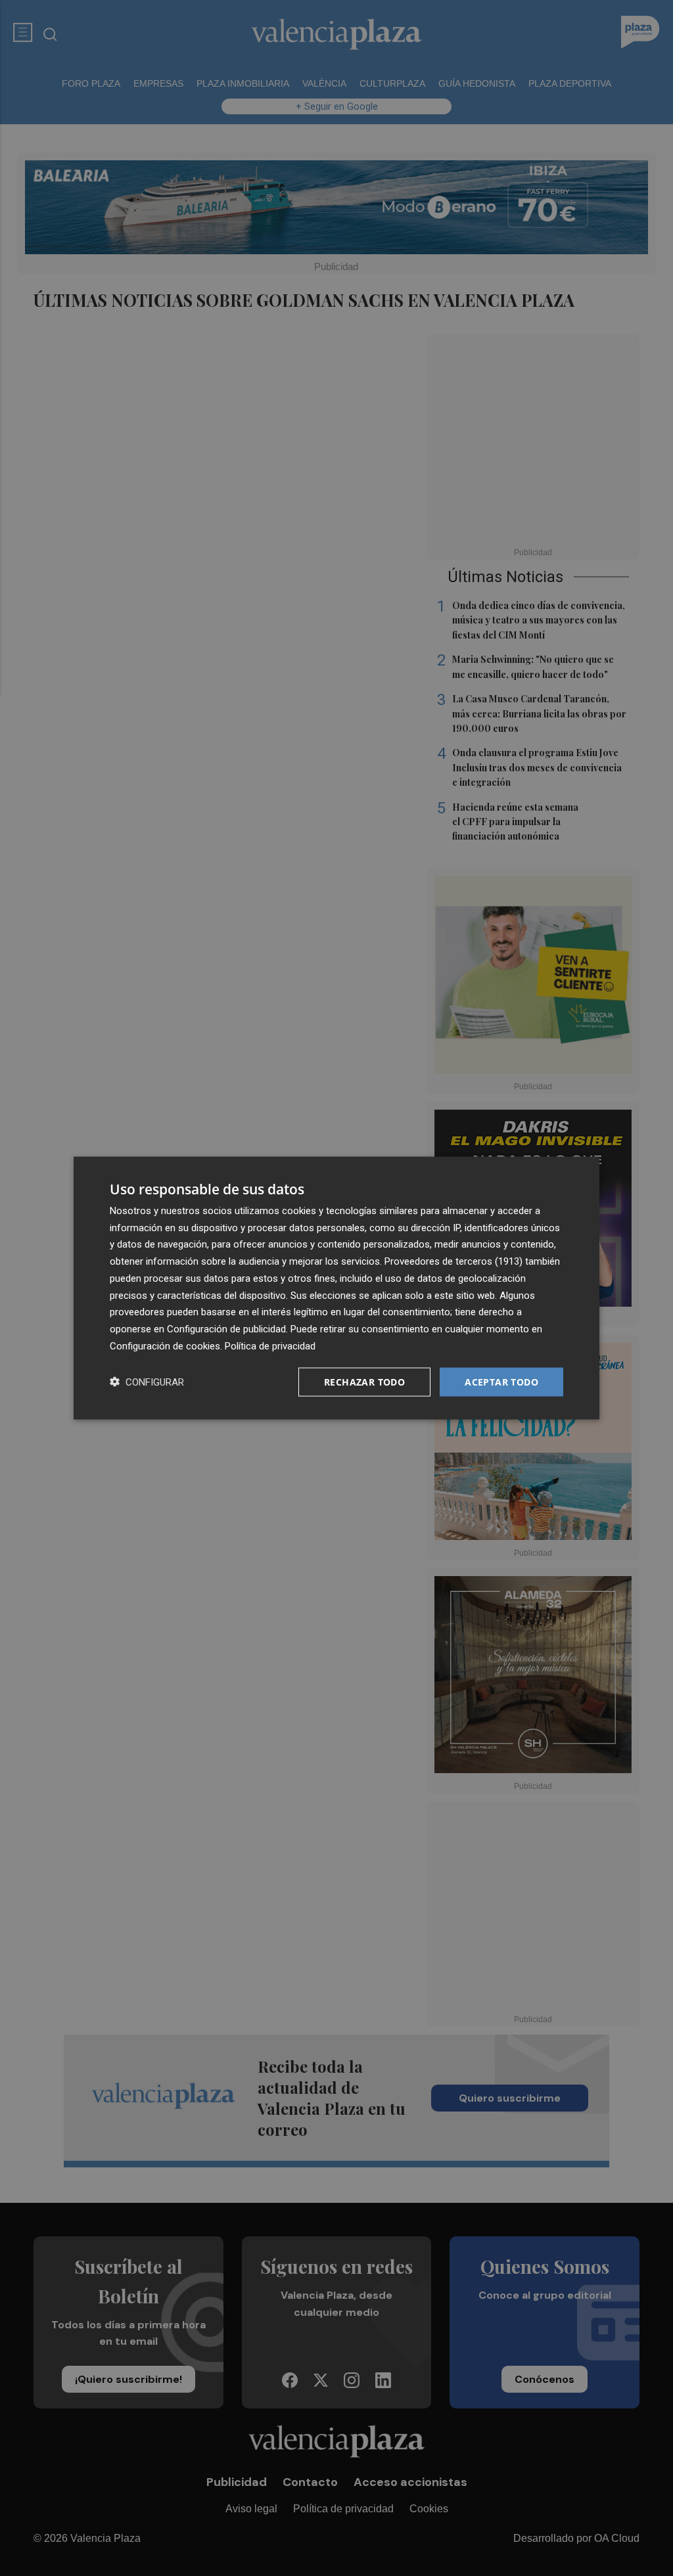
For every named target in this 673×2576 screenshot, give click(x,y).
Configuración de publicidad (226, 1329)
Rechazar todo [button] (364, 1381)
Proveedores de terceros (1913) (453, 1261)
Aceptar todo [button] (501, 1381)
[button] (147, 1382)
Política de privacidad (270, 1345)
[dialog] (336, 1288)
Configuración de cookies (165, 1345)
